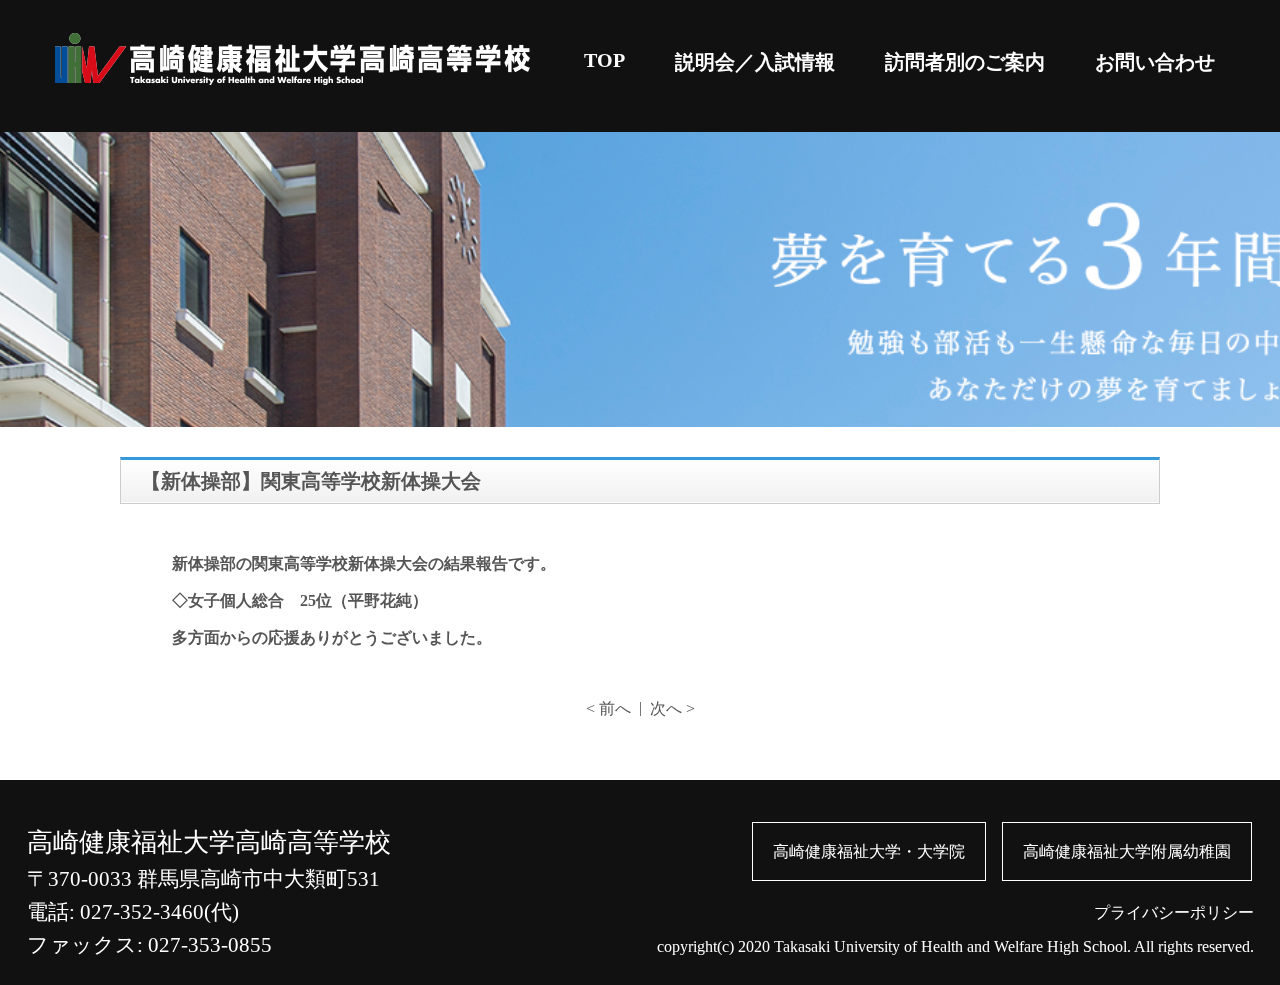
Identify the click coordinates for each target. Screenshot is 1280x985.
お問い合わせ (1155, 62)
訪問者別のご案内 (965, 62)
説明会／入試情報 (755, 62)
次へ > (672, 708)
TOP (604, 60)
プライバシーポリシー (1174, 912)
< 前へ (608, 708)
